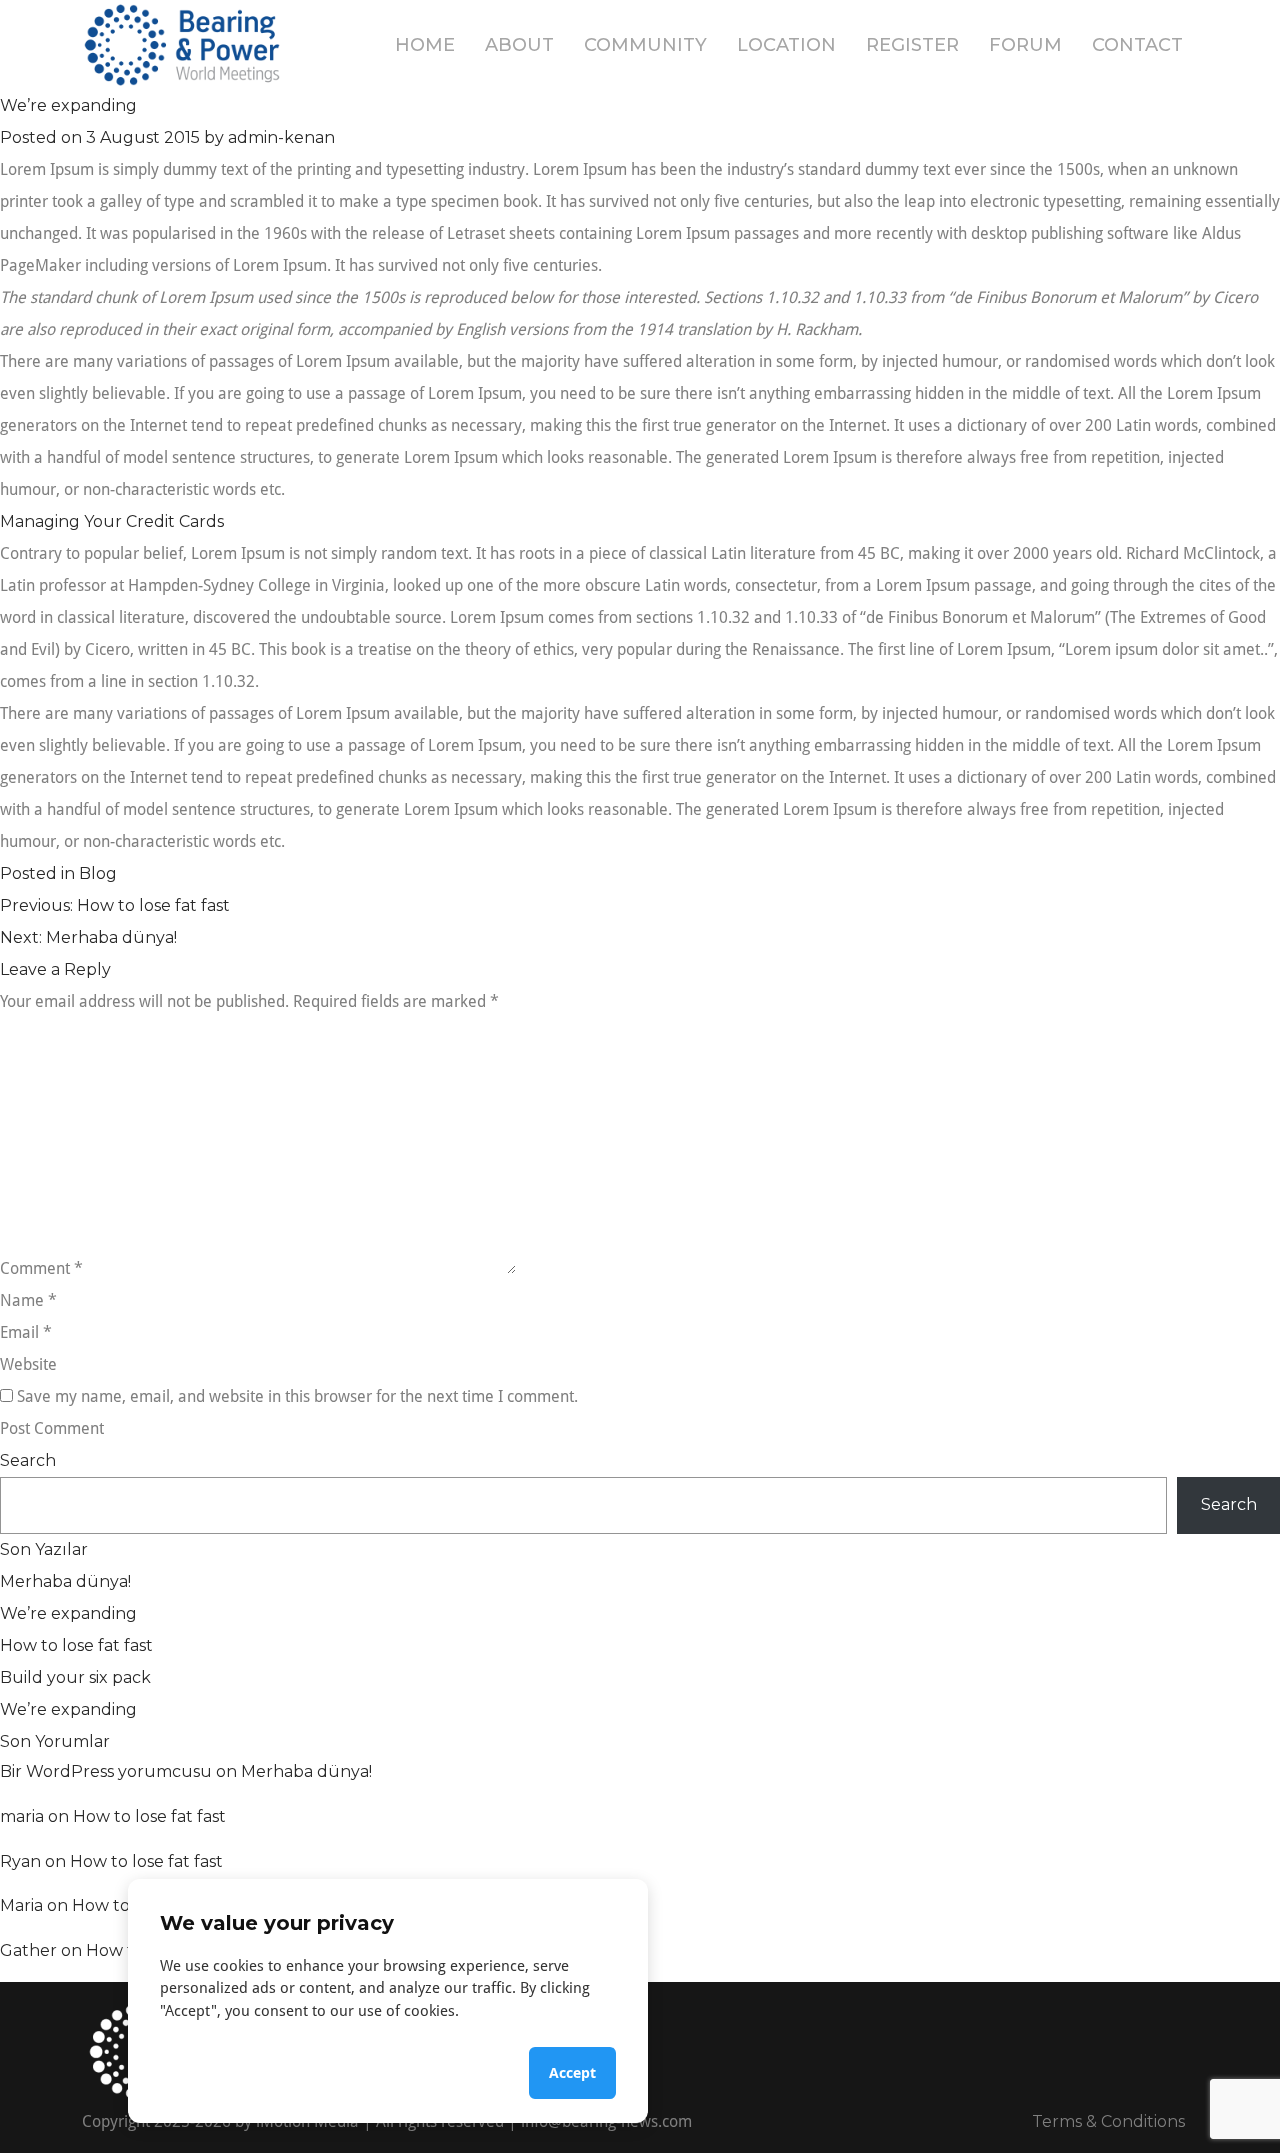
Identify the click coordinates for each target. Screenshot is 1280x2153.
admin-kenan (281, 137)
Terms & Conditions (1108, 2121)
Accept (572, 2072)
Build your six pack (75, 1677)
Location (786, 45)
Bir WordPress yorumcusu (106, 1771)
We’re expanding (68, 1613)
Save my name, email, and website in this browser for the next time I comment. (297, 1396)
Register (912, 45)
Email (26, 1332)
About (519, 45)
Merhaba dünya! (65, 1581)
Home (425, 45)
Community (645, 45)
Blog (98, 873)
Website (28, 1364)
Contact (1137, 45)
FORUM (1025, 45)
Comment (41, 1268)
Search (28, 1460)
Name (28, 1300)
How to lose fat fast (76, 1645)
